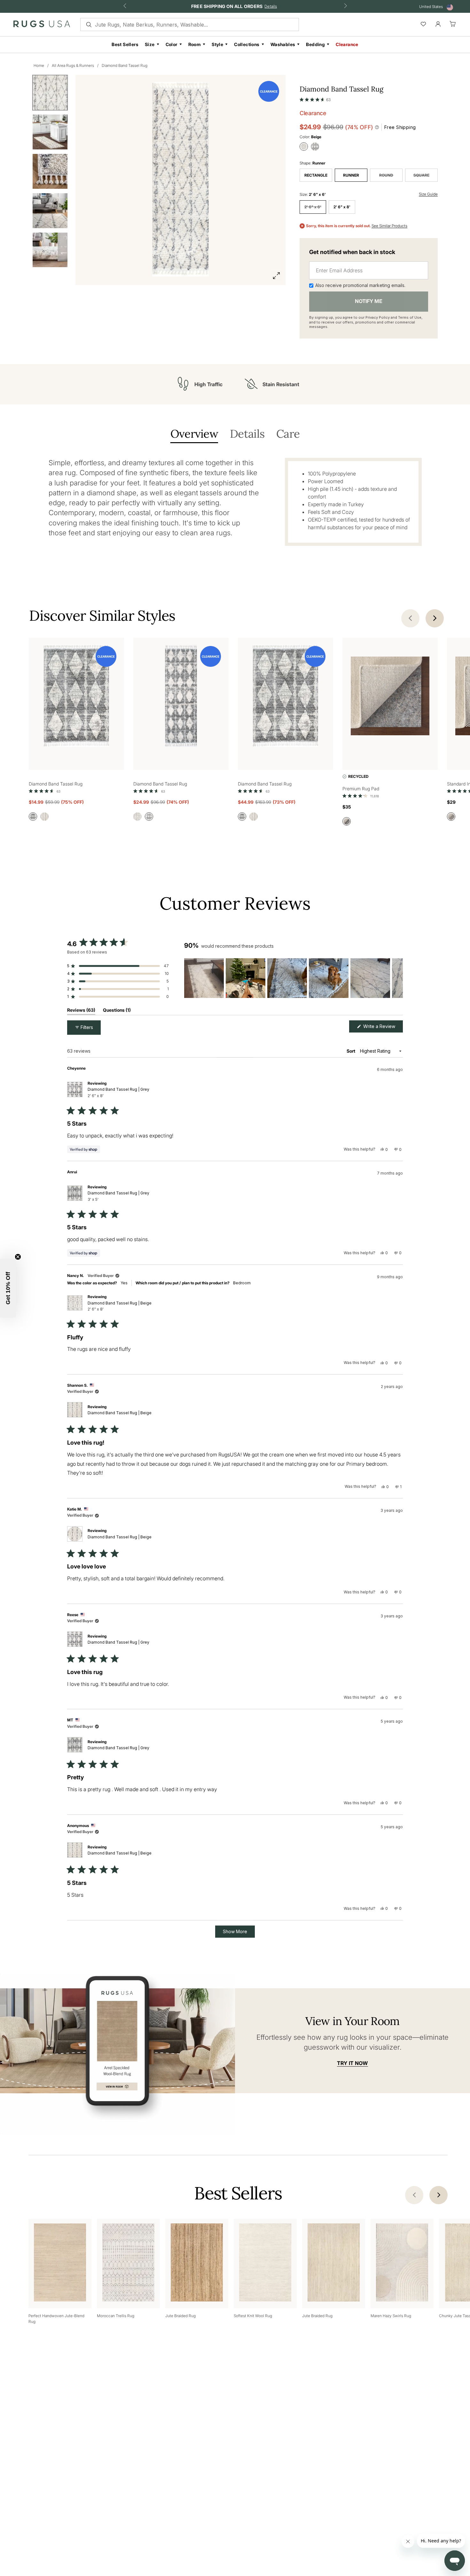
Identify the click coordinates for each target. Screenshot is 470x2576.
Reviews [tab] (81, 1011)
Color (172, 44)
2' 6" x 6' (313, 207)
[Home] (42, 25)
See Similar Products (389, 226)
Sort (351, 1051)
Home (39, 65)
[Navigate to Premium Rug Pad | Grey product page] (390, 697)
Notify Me (369, 301)
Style (217, 44)
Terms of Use (410, 317)
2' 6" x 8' (342, 207)
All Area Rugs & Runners (73, 65)
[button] (315, 98)
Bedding (315, 44)
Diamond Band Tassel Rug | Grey (118, 1092)
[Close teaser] (18, 1257)
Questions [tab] (117, 1011)
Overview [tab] (194, 434)
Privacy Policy (378, 317)
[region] (294, 978)
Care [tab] (288, 434)
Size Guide (428, 194)
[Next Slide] (398, 978)
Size (150, 44)
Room (195, 44)
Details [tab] (247, 434)
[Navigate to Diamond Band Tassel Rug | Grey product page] (76, 697)
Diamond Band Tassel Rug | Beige (120, 1306)
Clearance (347, 44)
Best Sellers (125, 44)
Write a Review (382, 1028)
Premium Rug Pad (361, 789)
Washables (283, 44)
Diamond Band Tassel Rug (125, 65)
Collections (247, 44)
